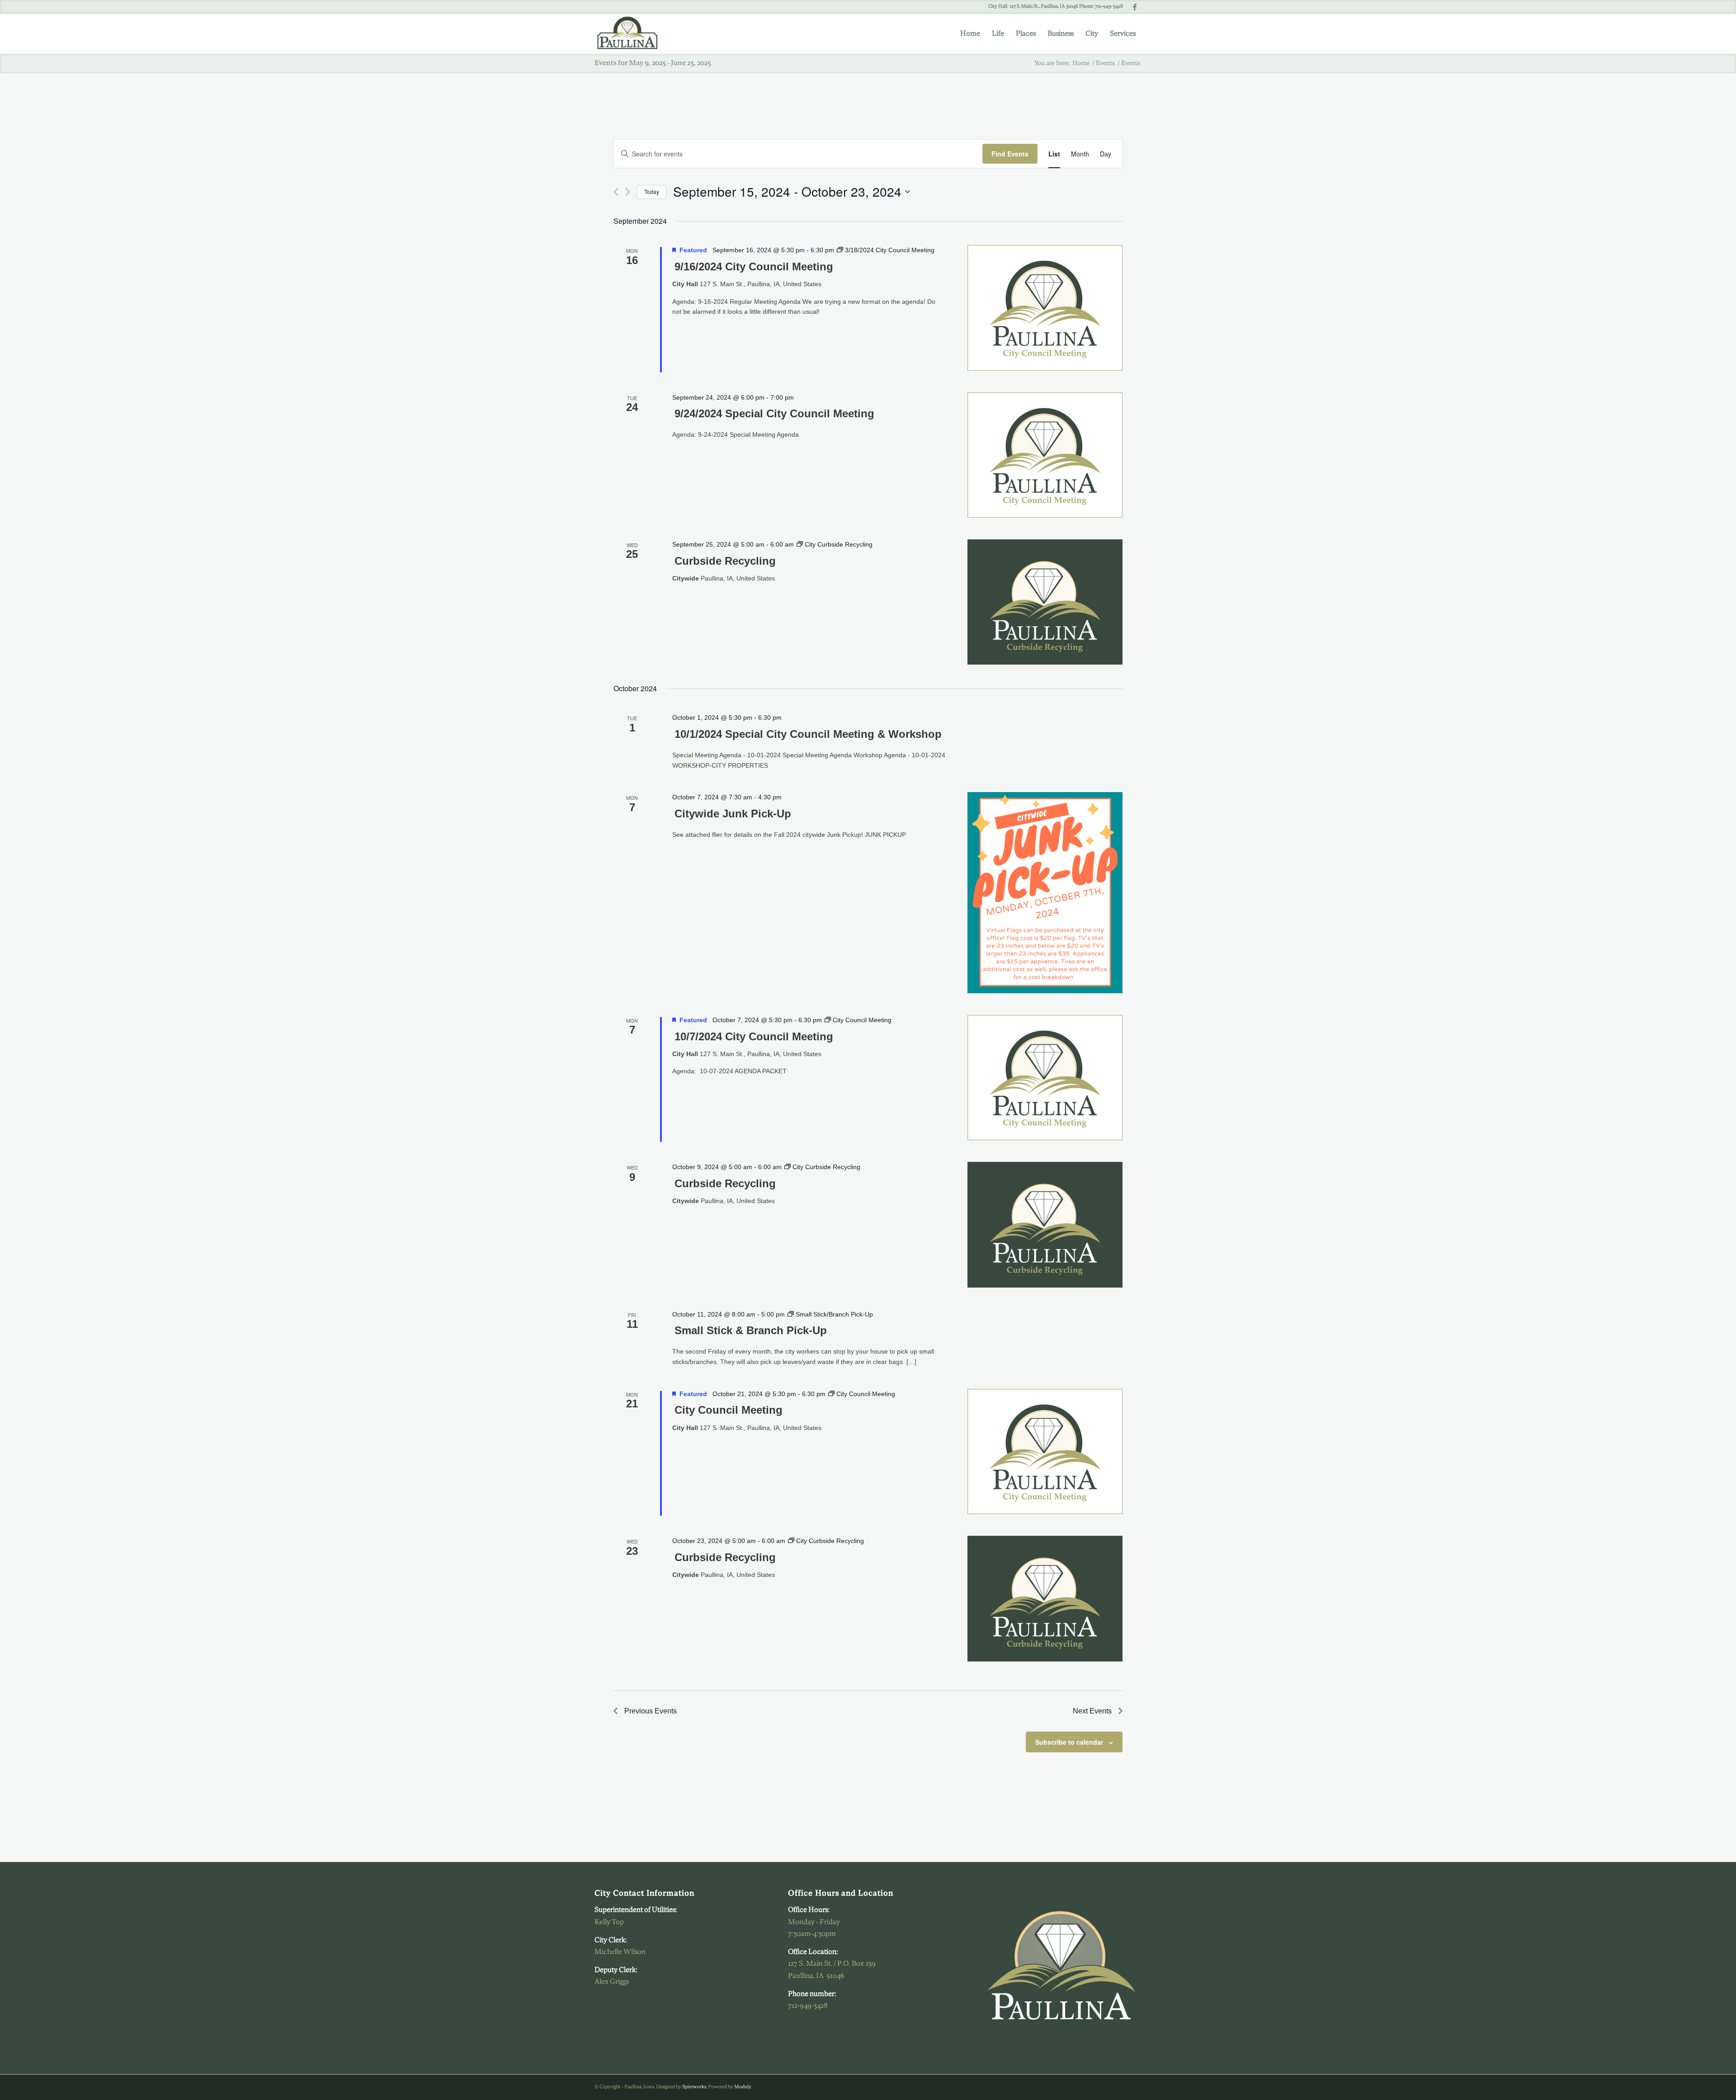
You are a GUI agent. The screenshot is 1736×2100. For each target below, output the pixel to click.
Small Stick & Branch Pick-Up (751, 1330)
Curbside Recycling (725, 561)
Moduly (743, 2087)
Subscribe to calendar (1069, 1742)
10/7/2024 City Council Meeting (754, 1036)
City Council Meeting (729, 1410)
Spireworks (694, 2087)
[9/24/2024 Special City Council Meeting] (1045, 455)
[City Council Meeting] (1045, 1451)
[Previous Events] (616, 192)
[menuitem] (970, 34)
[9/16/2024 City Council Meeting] (1045, 308)
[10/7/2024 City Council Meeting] (1045, 1078)
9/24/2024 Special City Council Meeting (774, 413)
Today (652, 191)
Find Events (1010, 154)
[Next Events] (628, 192)
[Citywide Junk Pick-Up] (1045, 892)
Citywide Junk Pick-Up (733, 814)
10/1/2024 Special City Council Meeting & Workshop (808, 734)
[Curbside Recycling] (1045, 602)
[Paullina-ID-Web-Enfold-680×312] (632, 34)
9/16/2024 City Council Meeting (754, 267)
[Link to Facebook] (1135, 7)
